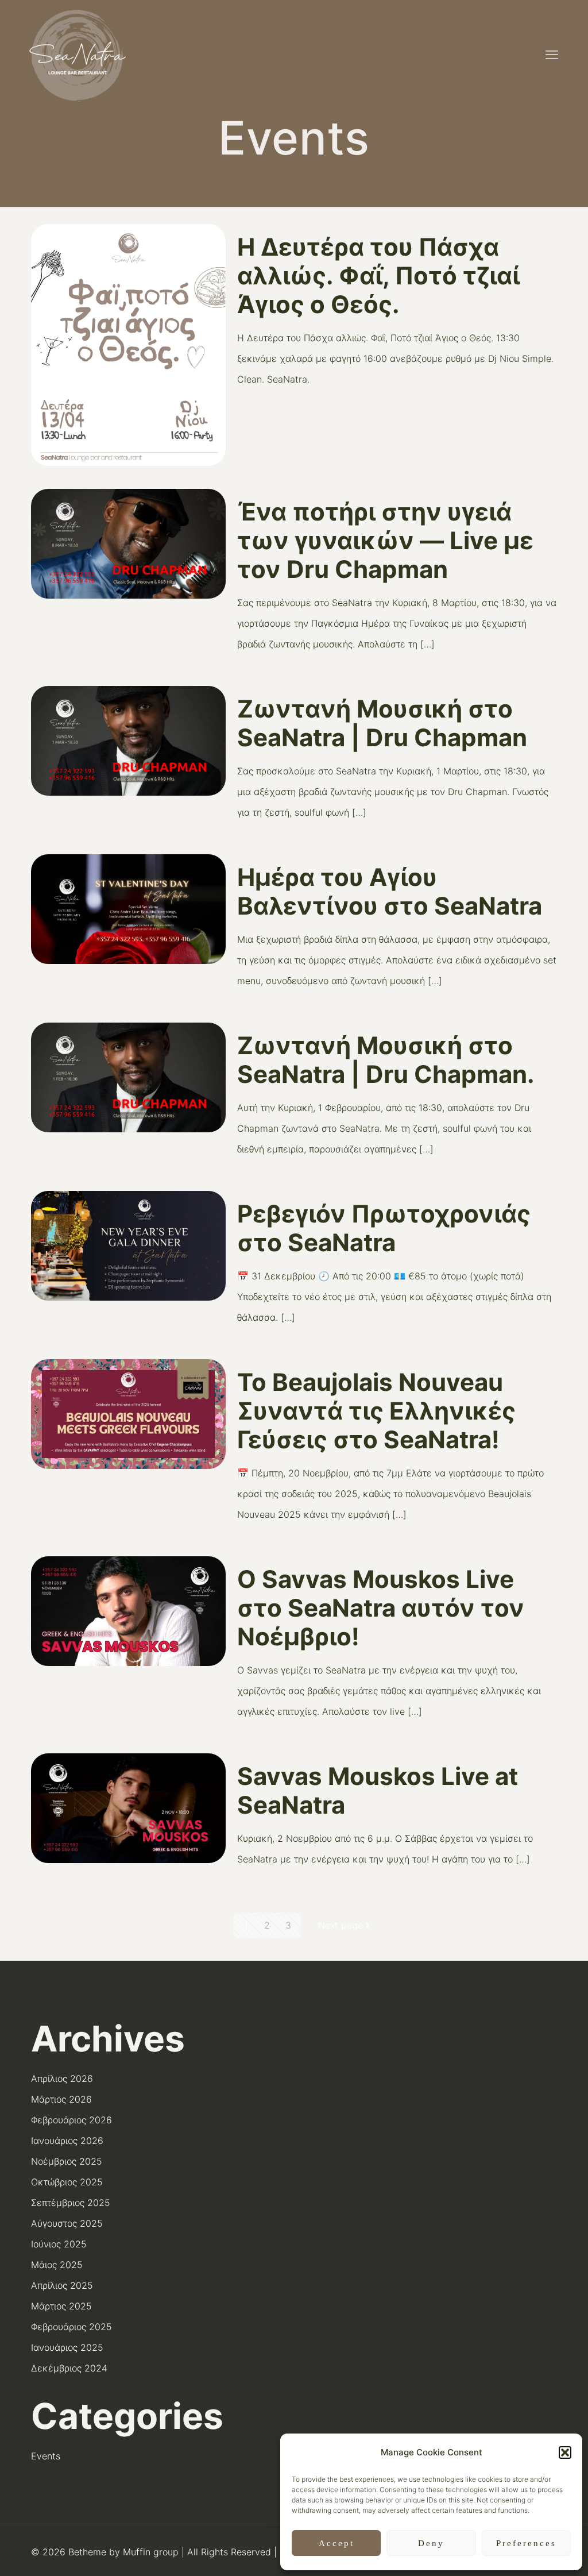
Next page (341, 1925)
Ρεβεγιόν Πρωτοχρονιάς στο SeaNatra (384, 1228)
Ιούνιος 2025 (59, 2244)
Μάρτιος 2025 (61, 2306)
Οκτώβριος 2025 (67, 2182)
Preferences (526, 2543)
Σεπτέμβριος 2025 (71, 2203)
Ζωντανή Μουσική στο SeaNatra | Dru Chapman (382, 723)
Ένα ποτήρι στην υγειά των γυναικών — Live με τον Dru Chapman (385, 540)
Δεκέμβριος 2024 (69, 2368)
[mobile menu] (552, 55)
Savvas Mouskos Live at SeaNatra (378, 1790)
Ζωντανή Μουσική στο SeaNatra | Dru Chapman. (386, 1060)
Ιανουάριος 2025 (67, 2347)
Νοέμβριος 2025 (67, 2161)
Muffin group (151, 2552)
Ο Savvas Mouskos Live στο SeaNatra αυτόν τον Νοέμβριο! (381, 1608)
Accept (336, 2543)
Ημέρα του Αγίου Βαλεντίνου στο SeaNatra (390, 891)
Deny (431, 2543)
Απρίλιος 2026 (62, 2078)
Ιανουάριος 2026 (67, 2141)
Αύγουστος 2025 (67, 2223)
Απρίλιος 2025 (62, 2285)
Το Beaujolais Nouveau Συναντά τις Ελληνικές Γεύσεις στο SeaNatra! (376, 1411)
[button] (565, 2452)
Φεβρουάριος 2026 (71, 2120)
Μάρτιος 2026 (61, 2099)
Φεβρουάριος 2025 (71, 2327)
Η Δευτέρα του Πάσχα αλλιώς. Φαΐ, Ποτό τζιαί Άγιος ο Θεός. (378, 275)
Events (46, 2456)
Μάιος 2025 (57, 2265)
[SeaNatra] (78, 55)
